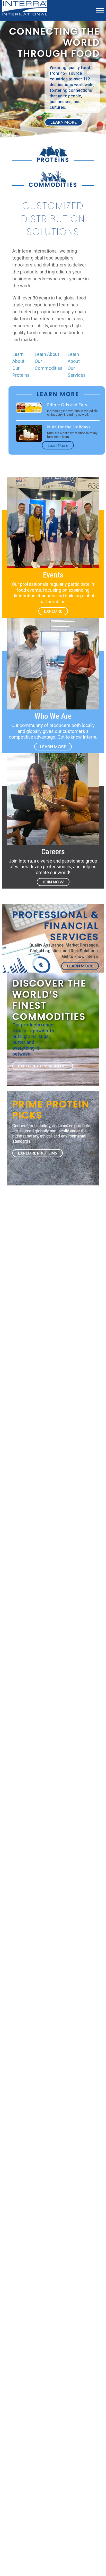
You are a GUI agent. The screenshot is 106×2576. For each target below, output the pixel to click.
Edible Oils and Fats (67, 404)
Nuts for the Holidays (69, 427)
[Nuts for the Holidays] (29, 433)
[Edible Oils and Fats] (29, 407)
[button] (100, 10)
